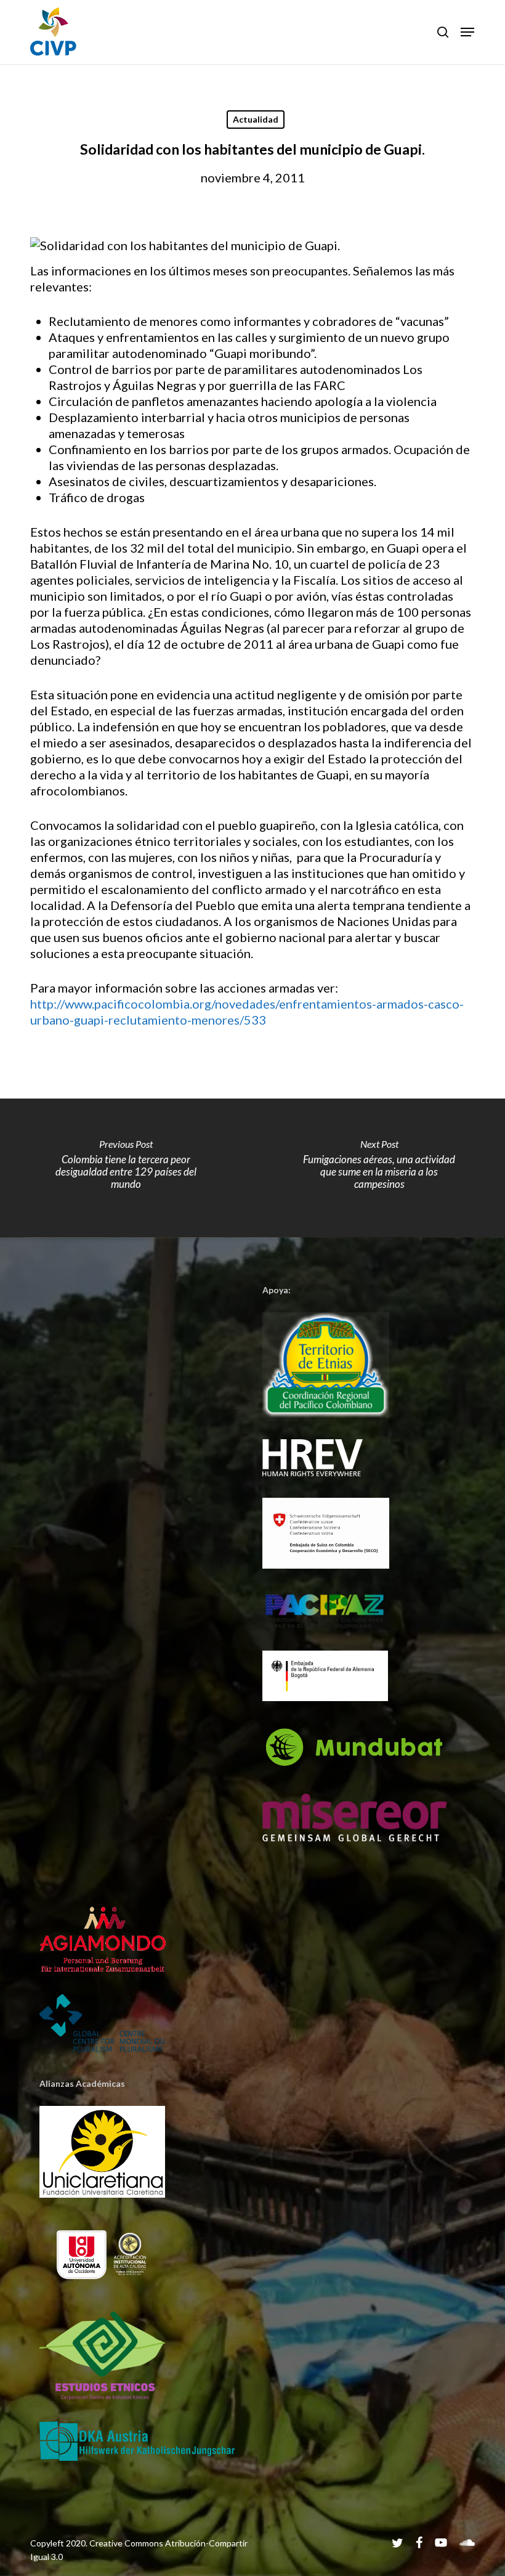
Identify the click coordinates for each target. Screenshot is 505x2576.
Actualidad (256, 119)
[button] (467, 32)
